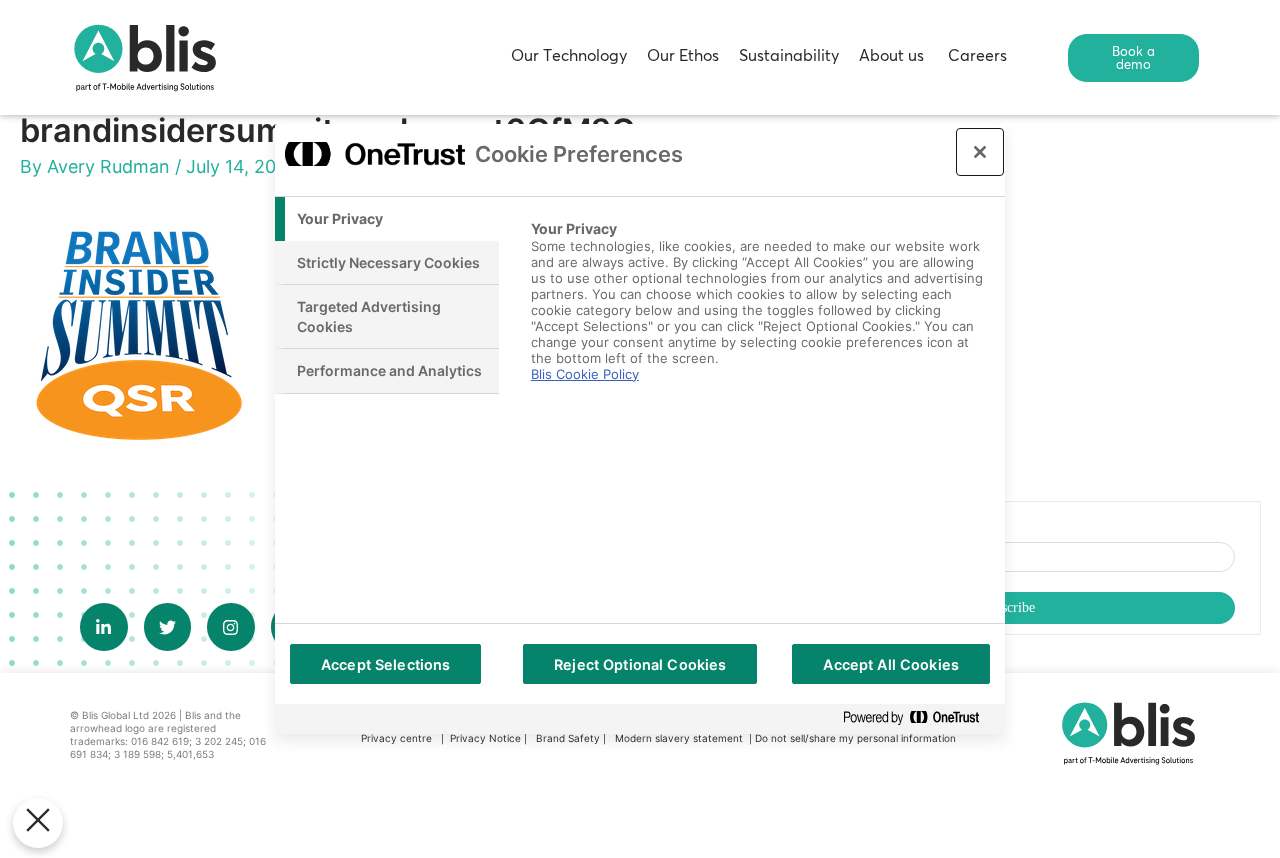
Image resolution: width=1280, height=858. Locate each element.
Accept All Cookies (891, 664)
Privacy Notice (485, 738)
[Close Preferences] (38, 823)
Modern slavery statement (680, 738)
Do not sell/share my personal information (855, 738)
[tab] (387, 219)
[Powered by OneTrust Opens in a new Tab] (919, 718)
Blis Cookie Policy (585, 374)
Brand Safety (569, 738)
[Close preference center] (980, 152)
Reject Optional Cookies (640, 664)
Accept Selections (385, 664)
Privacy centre (396, 738)
